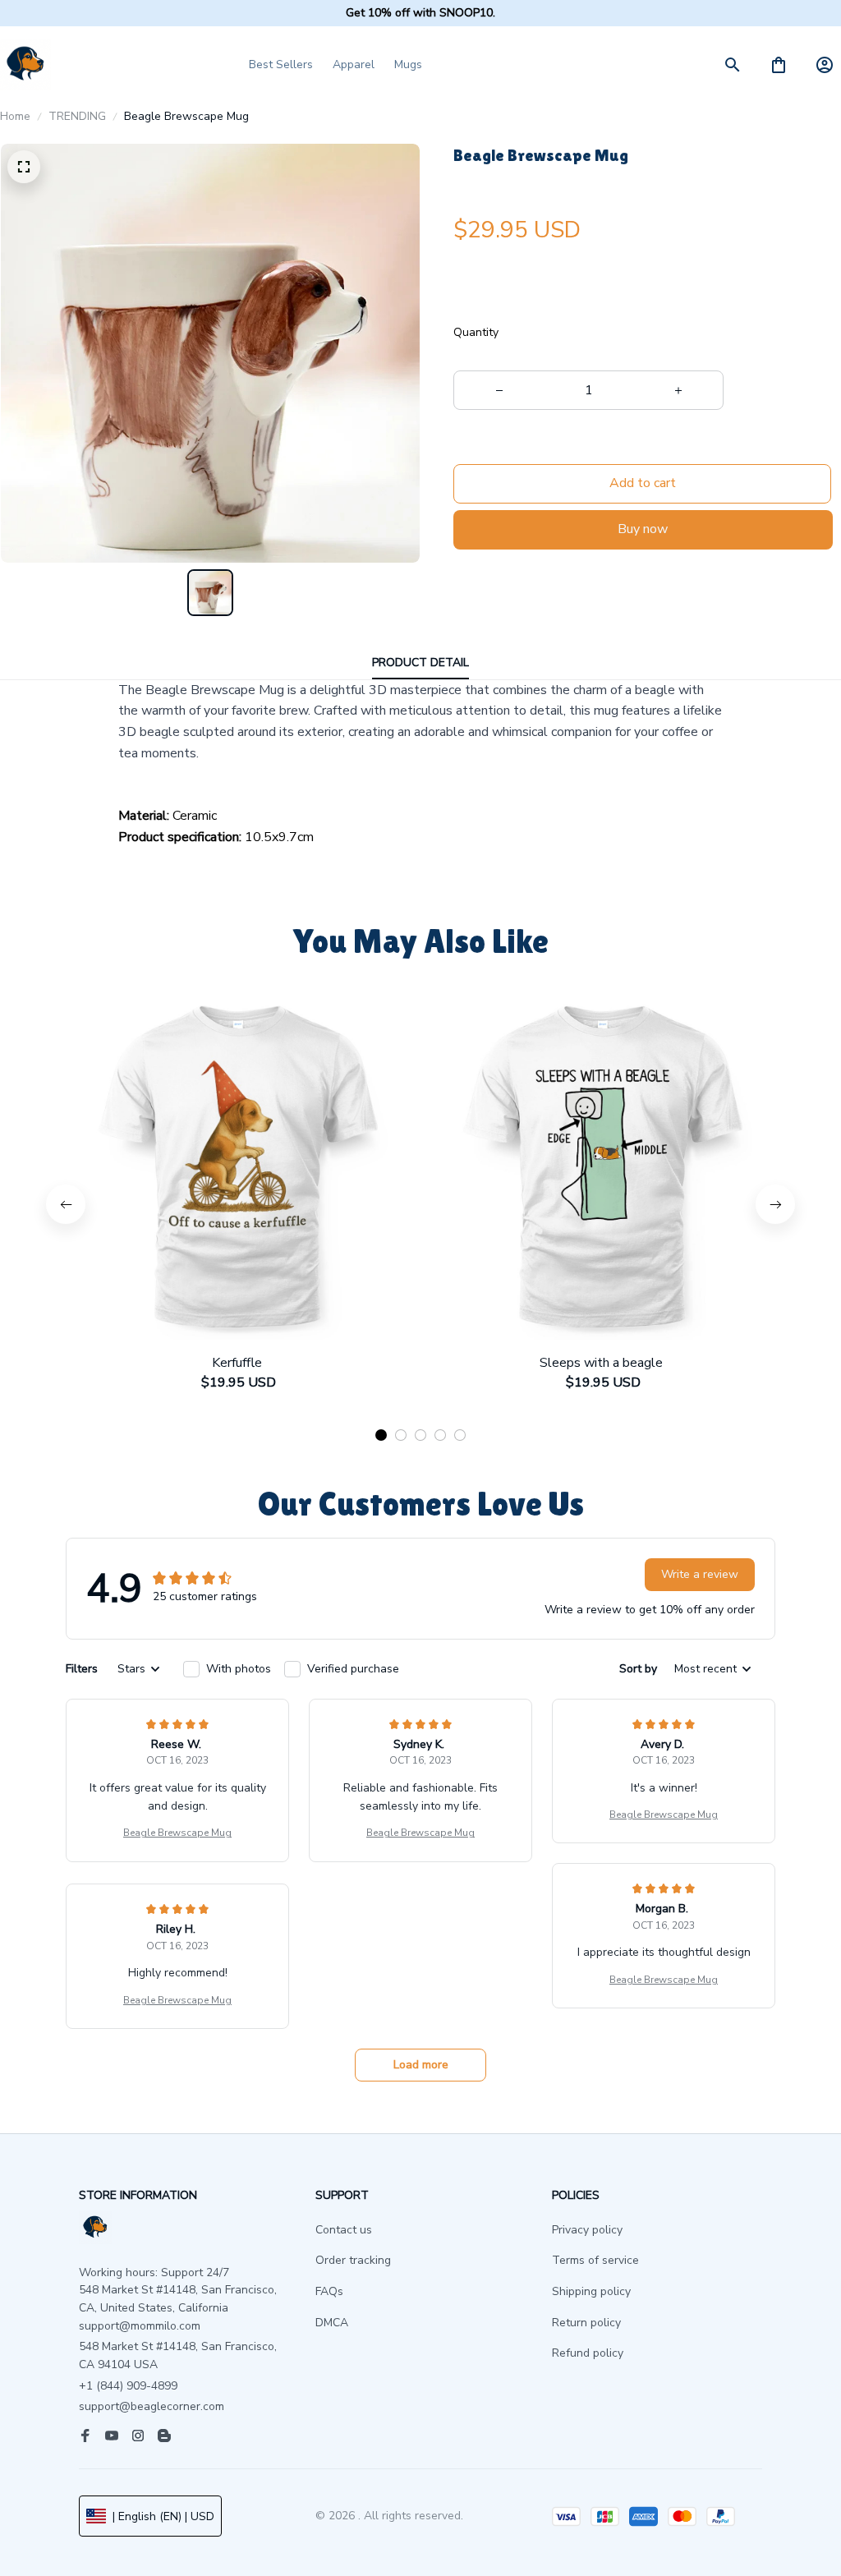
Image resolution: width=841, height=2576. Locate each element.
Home (15, 116)
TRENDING (77, 116)
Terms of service (595, 2260)
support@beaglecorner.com (152, 2406)
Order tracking (353, 2260)
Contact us (344, 2230)
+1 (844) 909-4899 (128, 2386)
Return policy (586, 2323)
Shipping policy (591, 2291)
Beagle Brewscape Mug (177, 1833)
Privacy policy (587, 2230)
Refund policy (588, 2353)
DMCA (332, 2323)
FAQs (329, 2291)
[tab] (381, 1435)
